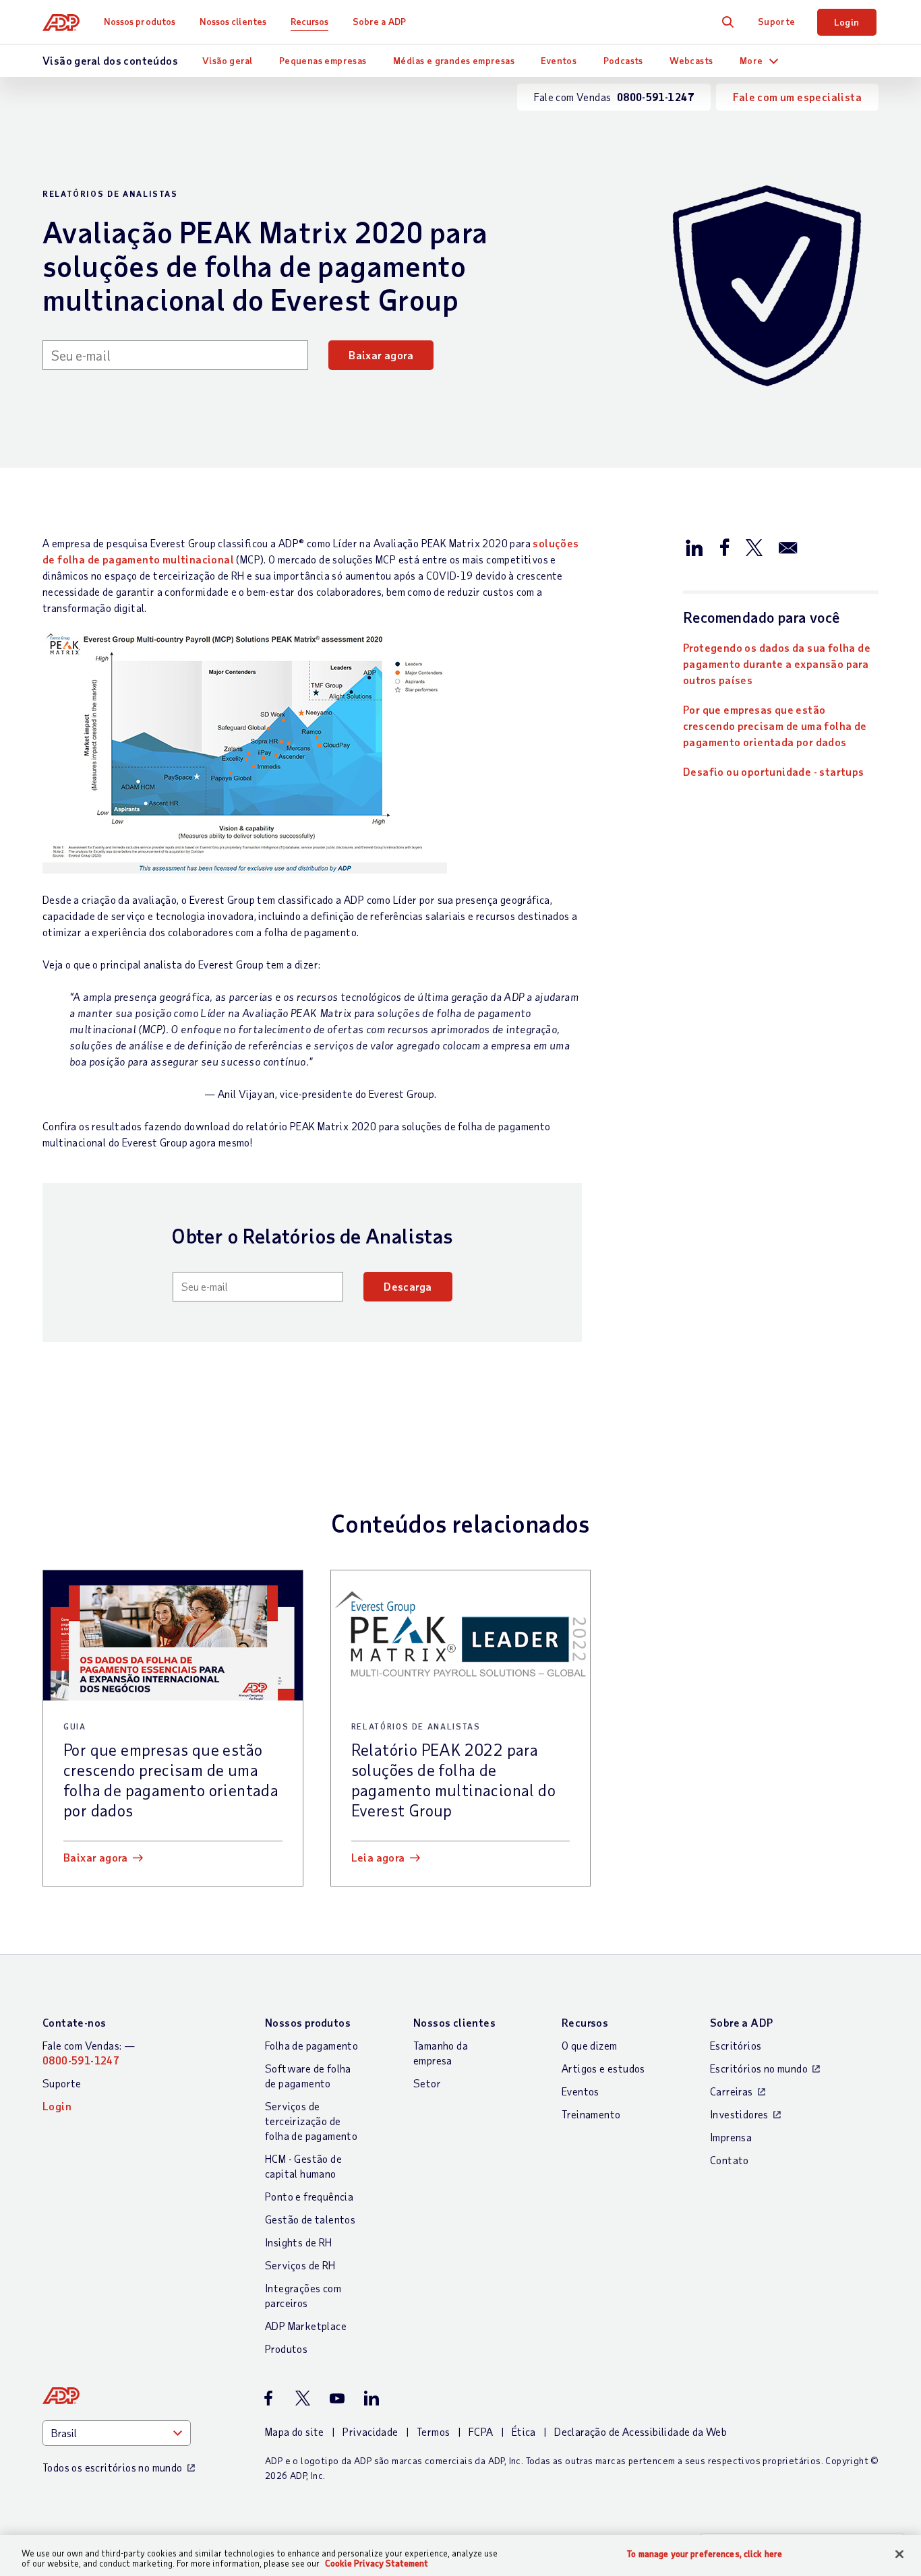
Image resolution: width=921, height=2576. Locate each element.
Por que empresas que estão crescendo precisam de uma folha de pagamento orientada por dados (775, 726)
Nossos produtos (140, 21)
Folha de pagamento (311, 2045)
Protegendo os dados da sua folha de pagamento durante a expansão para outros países (777, 664)
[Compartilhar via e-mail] (788, 547)
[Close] (899, 2554)
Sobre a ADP (379, 21)
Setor (427, 2083)
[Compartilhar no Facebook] (724, 547)
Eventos (559, 60)
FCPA (481, 2431)
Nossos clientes (233, 21)
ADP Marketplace (306, 2326)
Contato (730, 2160)
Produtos (286, 2349)
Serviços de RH (300, 2265)
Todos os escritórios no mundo (113, 2467)
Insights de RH (299, 2242)
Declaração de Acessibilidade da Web (641, 2431)
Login (847, 22)
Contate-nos (74, 2022)
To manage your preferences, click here (705, 2554)
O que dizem (589, 2045)
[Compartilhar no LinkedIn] (694, 547)
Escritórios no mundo (759, 2068)
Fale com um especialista (797, 97)
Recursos (310, 21)
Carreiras (732, 2091)
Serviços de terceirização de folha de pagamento (311, 2121)
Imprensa (731, 2137)
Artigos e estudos (603, 2068)
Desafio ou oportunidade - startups (774, 771)
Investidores (739, 2114)
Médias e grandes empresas (454, 60)
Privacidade (370, 2431)
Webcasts (691, 60)
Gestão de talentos (310, 2219)
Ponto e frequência (309, 2196)
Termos (433, 2431)
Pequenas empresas (323, 60)
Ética (524, 2431)
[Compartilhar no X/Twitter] (754, 547)
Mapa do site (295, 2431)
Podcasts (623, 60)
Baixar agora (381, 355)
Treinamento (591, 2114)
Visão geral (227, 60)
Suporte (777, 21)
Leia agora (378, 1857)
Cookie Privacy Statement (377, 2563)
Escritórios (736, 2045)
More (751, 60)
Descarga (408, 1286)
